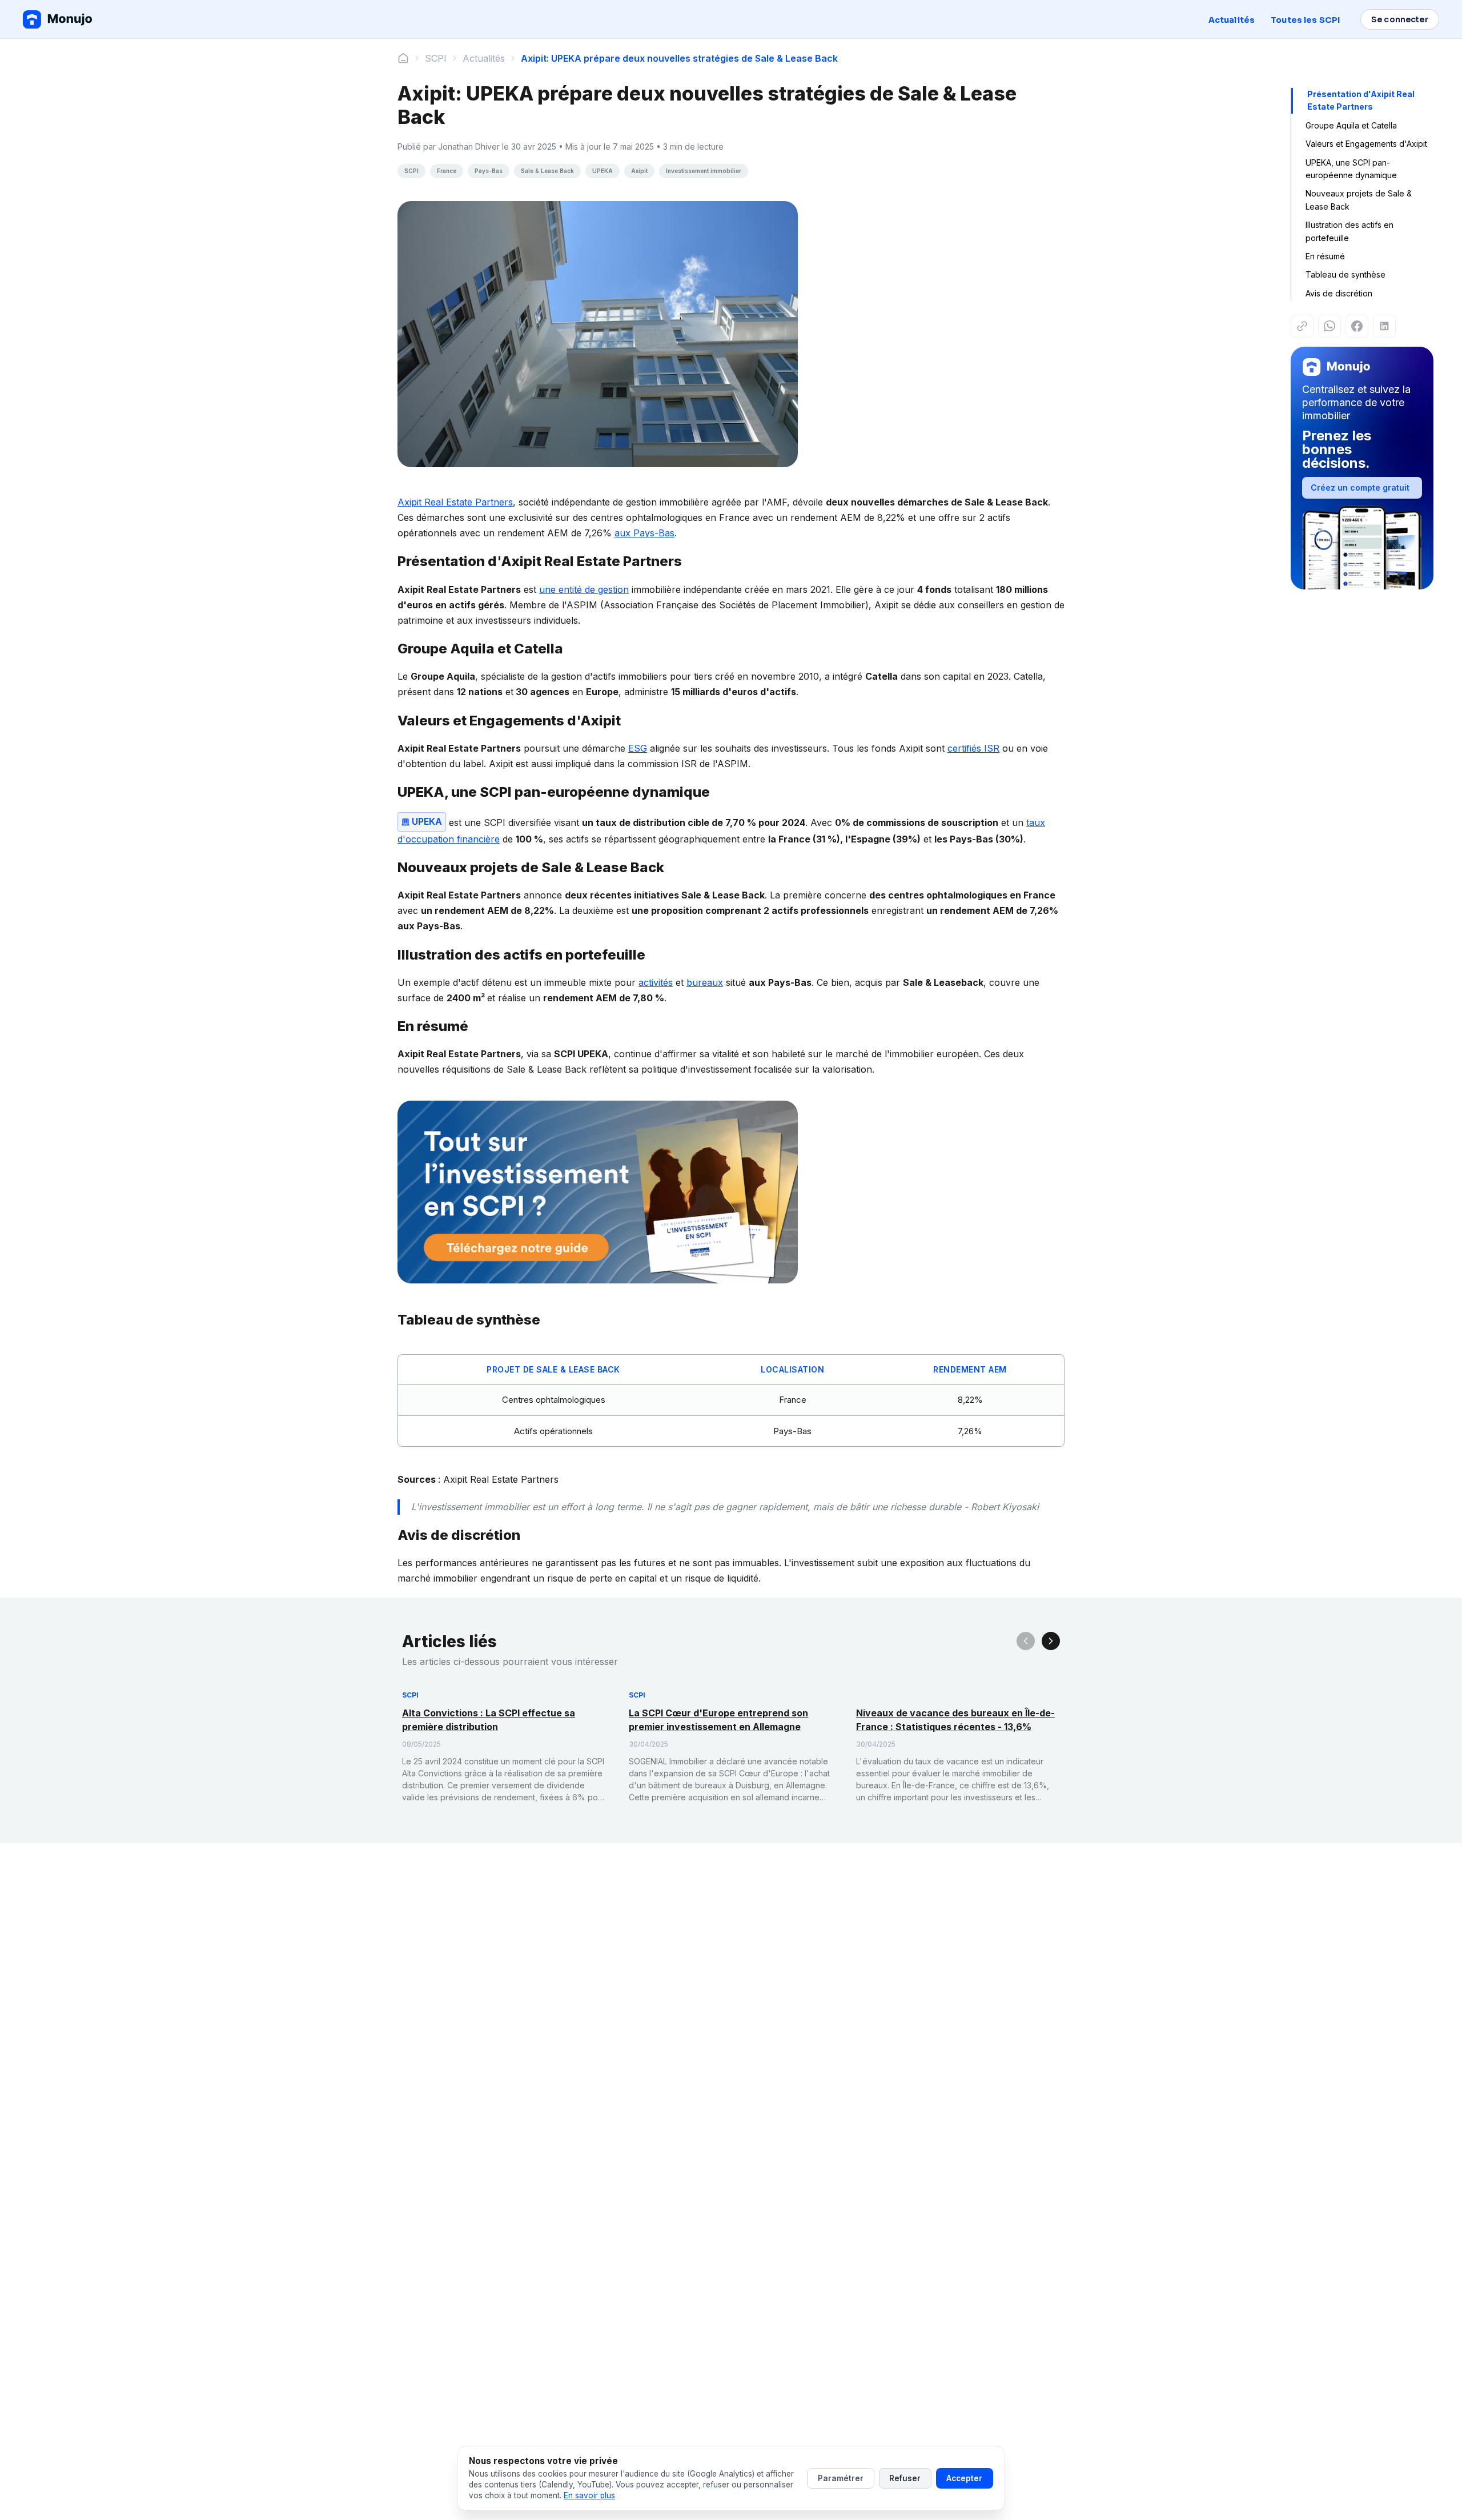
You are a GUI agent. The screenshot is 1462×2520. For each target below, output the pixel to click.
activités (656, 982)
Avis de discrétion (1339, 293)
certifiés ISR (973, 748)
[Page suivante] (1051, 1641)
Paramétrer (841, 2478)
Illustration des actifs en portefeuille (1349, 231)
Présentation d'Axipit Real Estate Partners (1361, 100)
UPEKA (427, 821)
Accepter (964, 2478)
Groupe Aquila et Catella (1351, 125)
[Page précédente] (1026, 1641)
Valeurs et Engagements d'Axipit (1366, 144)
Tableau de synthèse (1345, 274)
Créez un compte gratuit (1360, 487)
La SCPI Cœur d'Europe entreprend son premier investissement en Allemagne (718, 1720)
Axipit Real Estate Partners (455, 502)
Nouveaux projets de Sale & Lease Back (1359, 200)
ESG (638, 748)
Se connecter (1400, 19)
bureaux (705, 982)
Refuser (905, 2478)
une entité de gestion (584, 589)
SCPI (436, 58)
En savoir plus (589, 2495)
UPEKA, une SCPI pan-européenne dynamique (1351, 169)
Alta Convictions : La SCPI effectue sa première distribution (489, 1720)
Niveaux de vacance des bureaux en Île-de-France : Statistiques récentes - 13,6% (955, 1720)
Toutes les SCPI (1305, 20)
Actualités (1232, 20)
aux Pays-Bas (644, 533)
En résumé (1325, 256)
